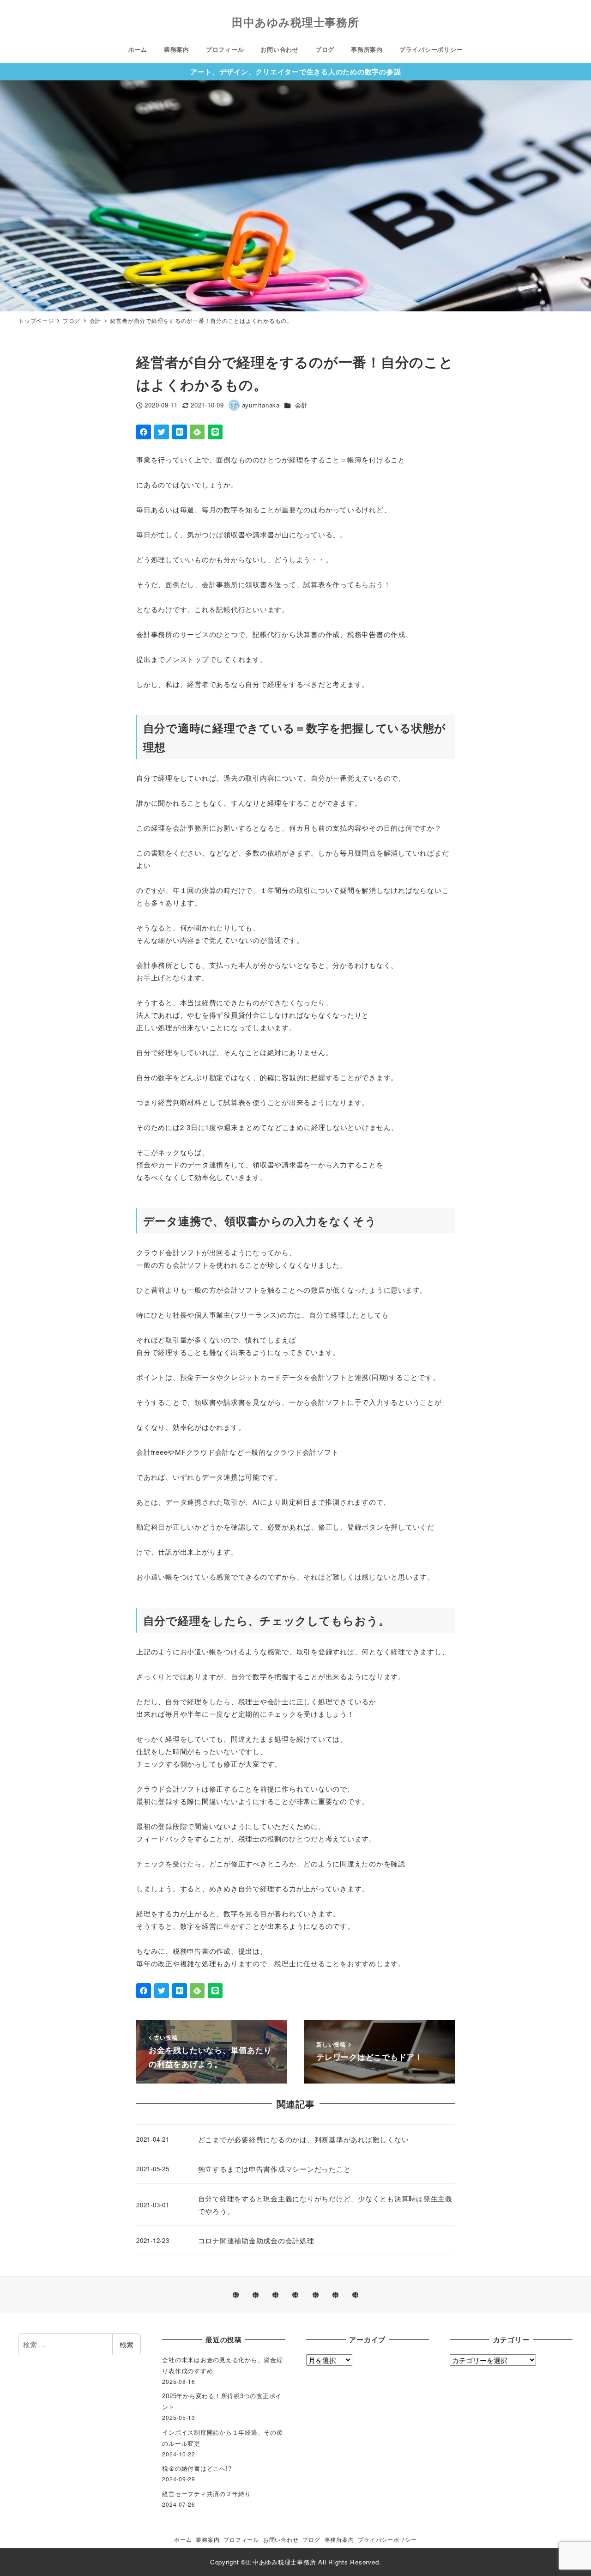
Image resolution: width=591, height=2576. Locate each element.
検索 (127, 2344)
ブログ (311, 2539)
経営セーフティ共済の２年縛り (207, 2494)
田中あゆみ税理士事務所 (295, 22)
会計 (302, 405)
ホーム (183, 2539)
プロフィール (241, 2539)
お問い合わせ (281, 2539)
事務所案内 (339, 2539)
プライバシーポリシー (387, 2539)
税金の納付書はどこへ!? (197, 2468)
